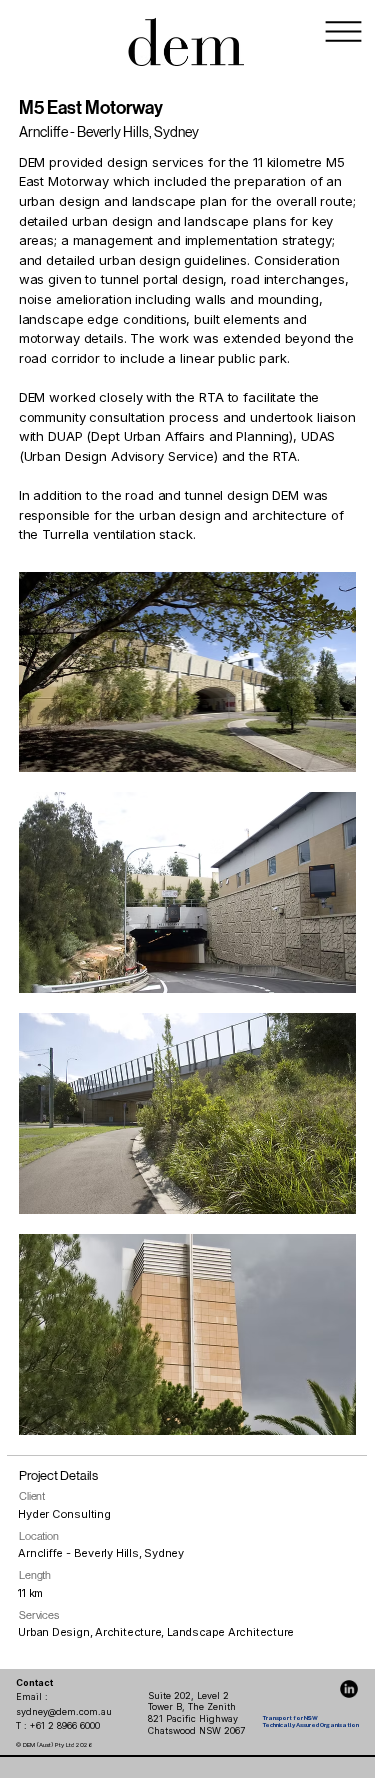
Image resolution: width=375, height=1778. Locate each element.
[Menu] (344, 32)
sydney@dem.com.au (64, 1711)
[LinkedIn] (349, 1689)
